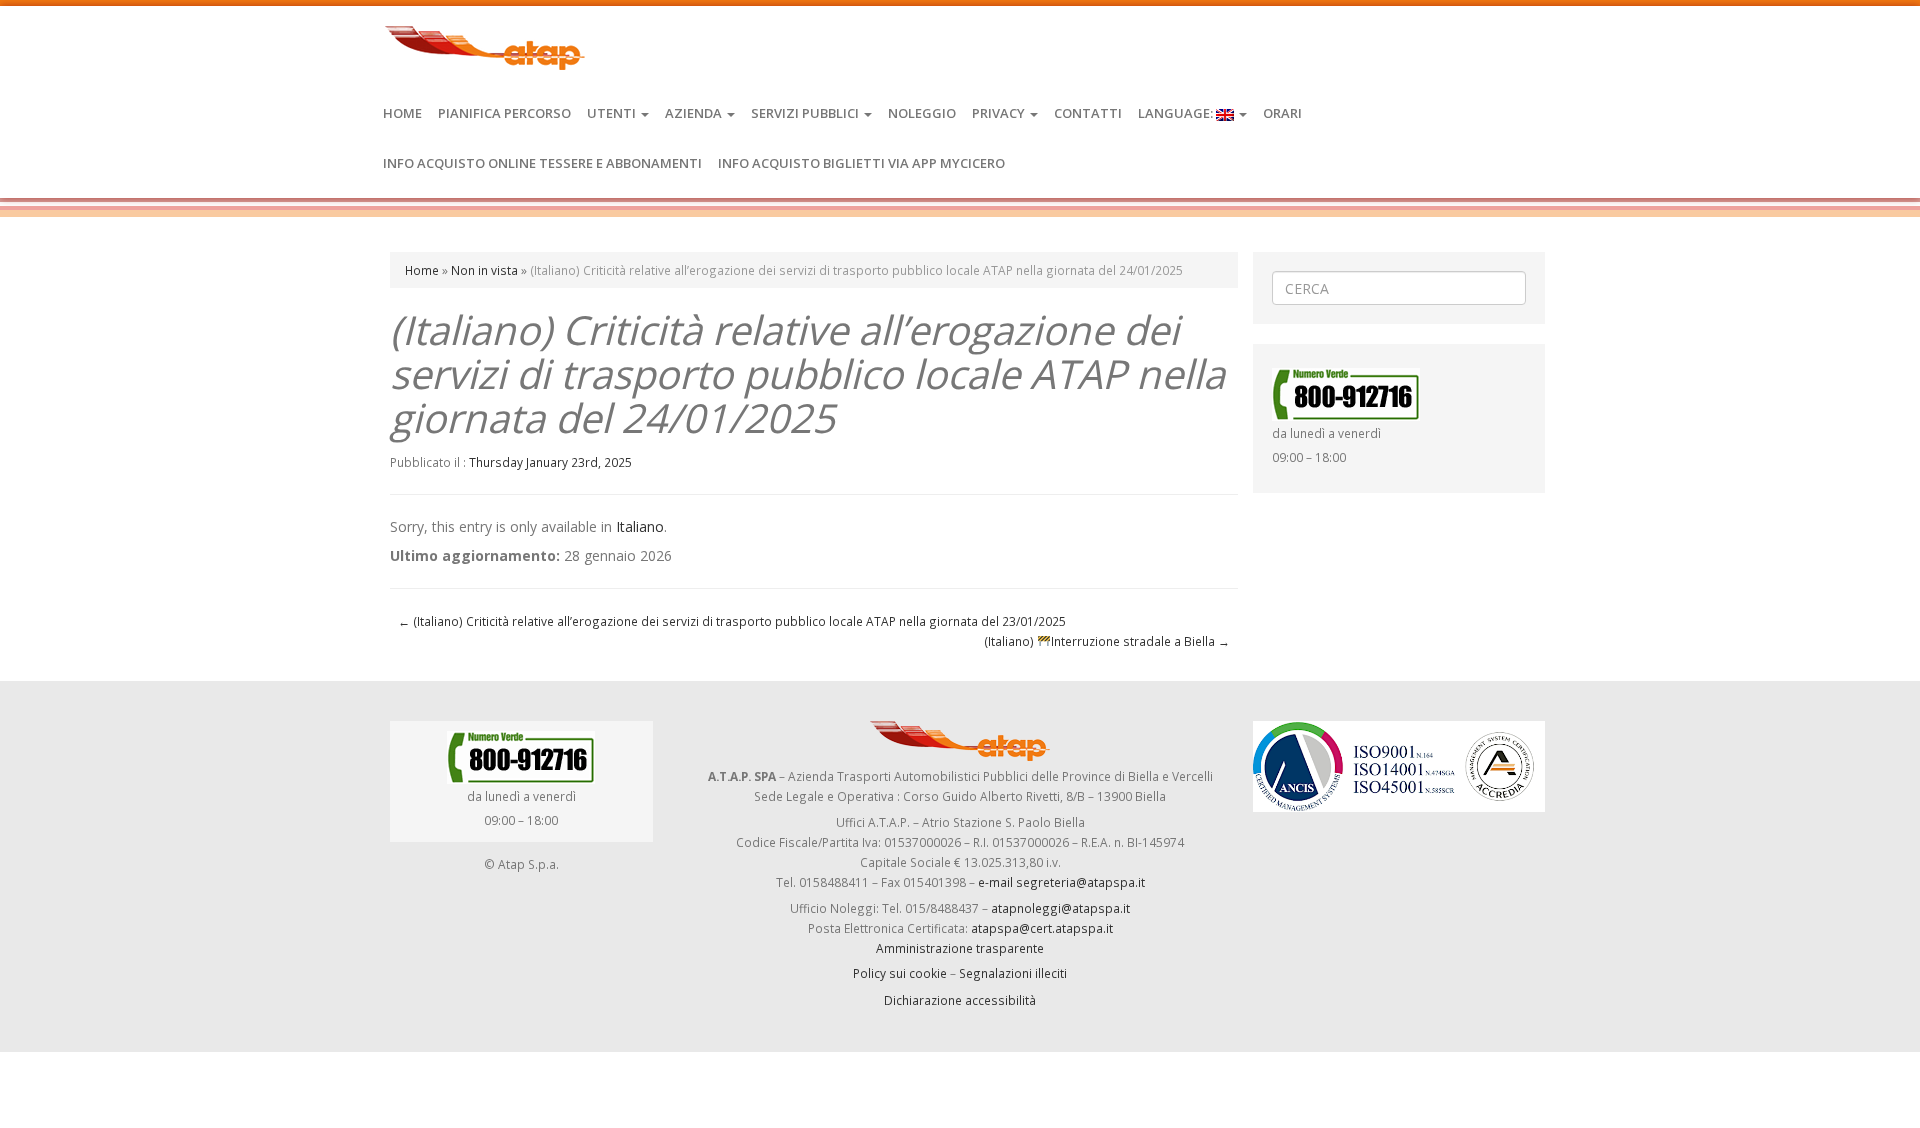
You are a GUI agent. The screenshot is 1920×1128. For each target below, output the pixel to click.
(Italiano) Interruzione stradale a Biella (1107, 641)
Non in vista (484, 270)
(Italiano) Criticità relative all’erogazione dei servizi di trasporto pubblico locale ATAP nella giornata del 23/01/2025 (732, 621)
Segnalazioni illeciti (1013, 973)
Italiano (640, 526)
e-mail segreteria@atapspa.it (1061, 882)
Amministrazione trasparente (960, 948)
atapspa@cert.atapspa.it (1042, 928)
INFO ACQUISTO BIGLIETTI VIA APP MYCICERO (861, 163)
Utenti (613, 113)
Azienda (695, 113)
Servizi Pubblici (806, 113)
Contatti (1088, 113)
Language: (1177, 113)
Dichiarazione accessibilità (960, 1000)
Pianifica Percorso (504, 113)
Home (402, 113)
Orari (1282, 113)
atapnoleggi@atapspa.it (1060, 908)
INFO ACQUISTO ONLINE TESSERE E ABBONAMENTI (542, 163)
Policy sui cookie (900, 973)
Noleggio (922, 113)
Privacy (1000, 113)
